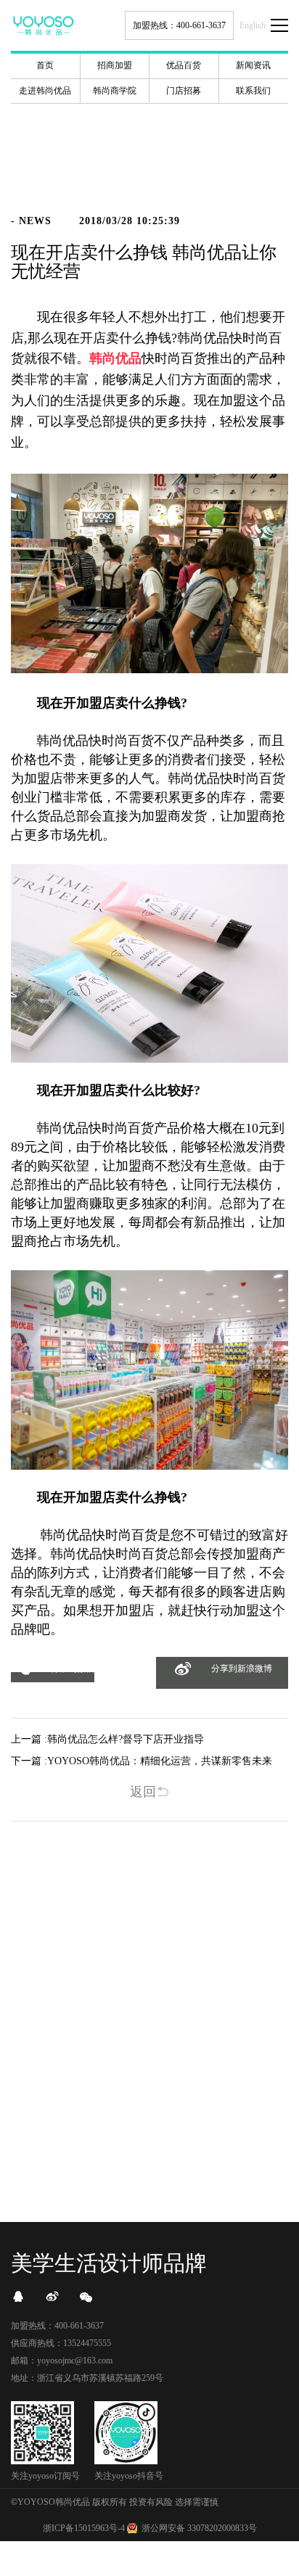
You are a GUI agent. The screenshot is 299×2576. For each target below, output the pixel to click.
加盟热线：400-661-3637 (179, 25)
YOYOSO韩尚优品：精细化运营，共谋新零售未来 (160, 1761)
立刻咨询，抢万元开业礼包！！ (149, 2143)
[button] (53, 1677)
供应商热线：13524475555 (61, 2343)
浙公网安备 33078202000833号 (199, 2528)
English (253, 25)
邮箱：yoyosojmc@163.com (62, 2361)
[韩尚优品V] (52, 2297)
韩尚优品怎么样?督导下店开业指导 (126, 1739)
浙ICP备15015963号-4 (84, 2528)
